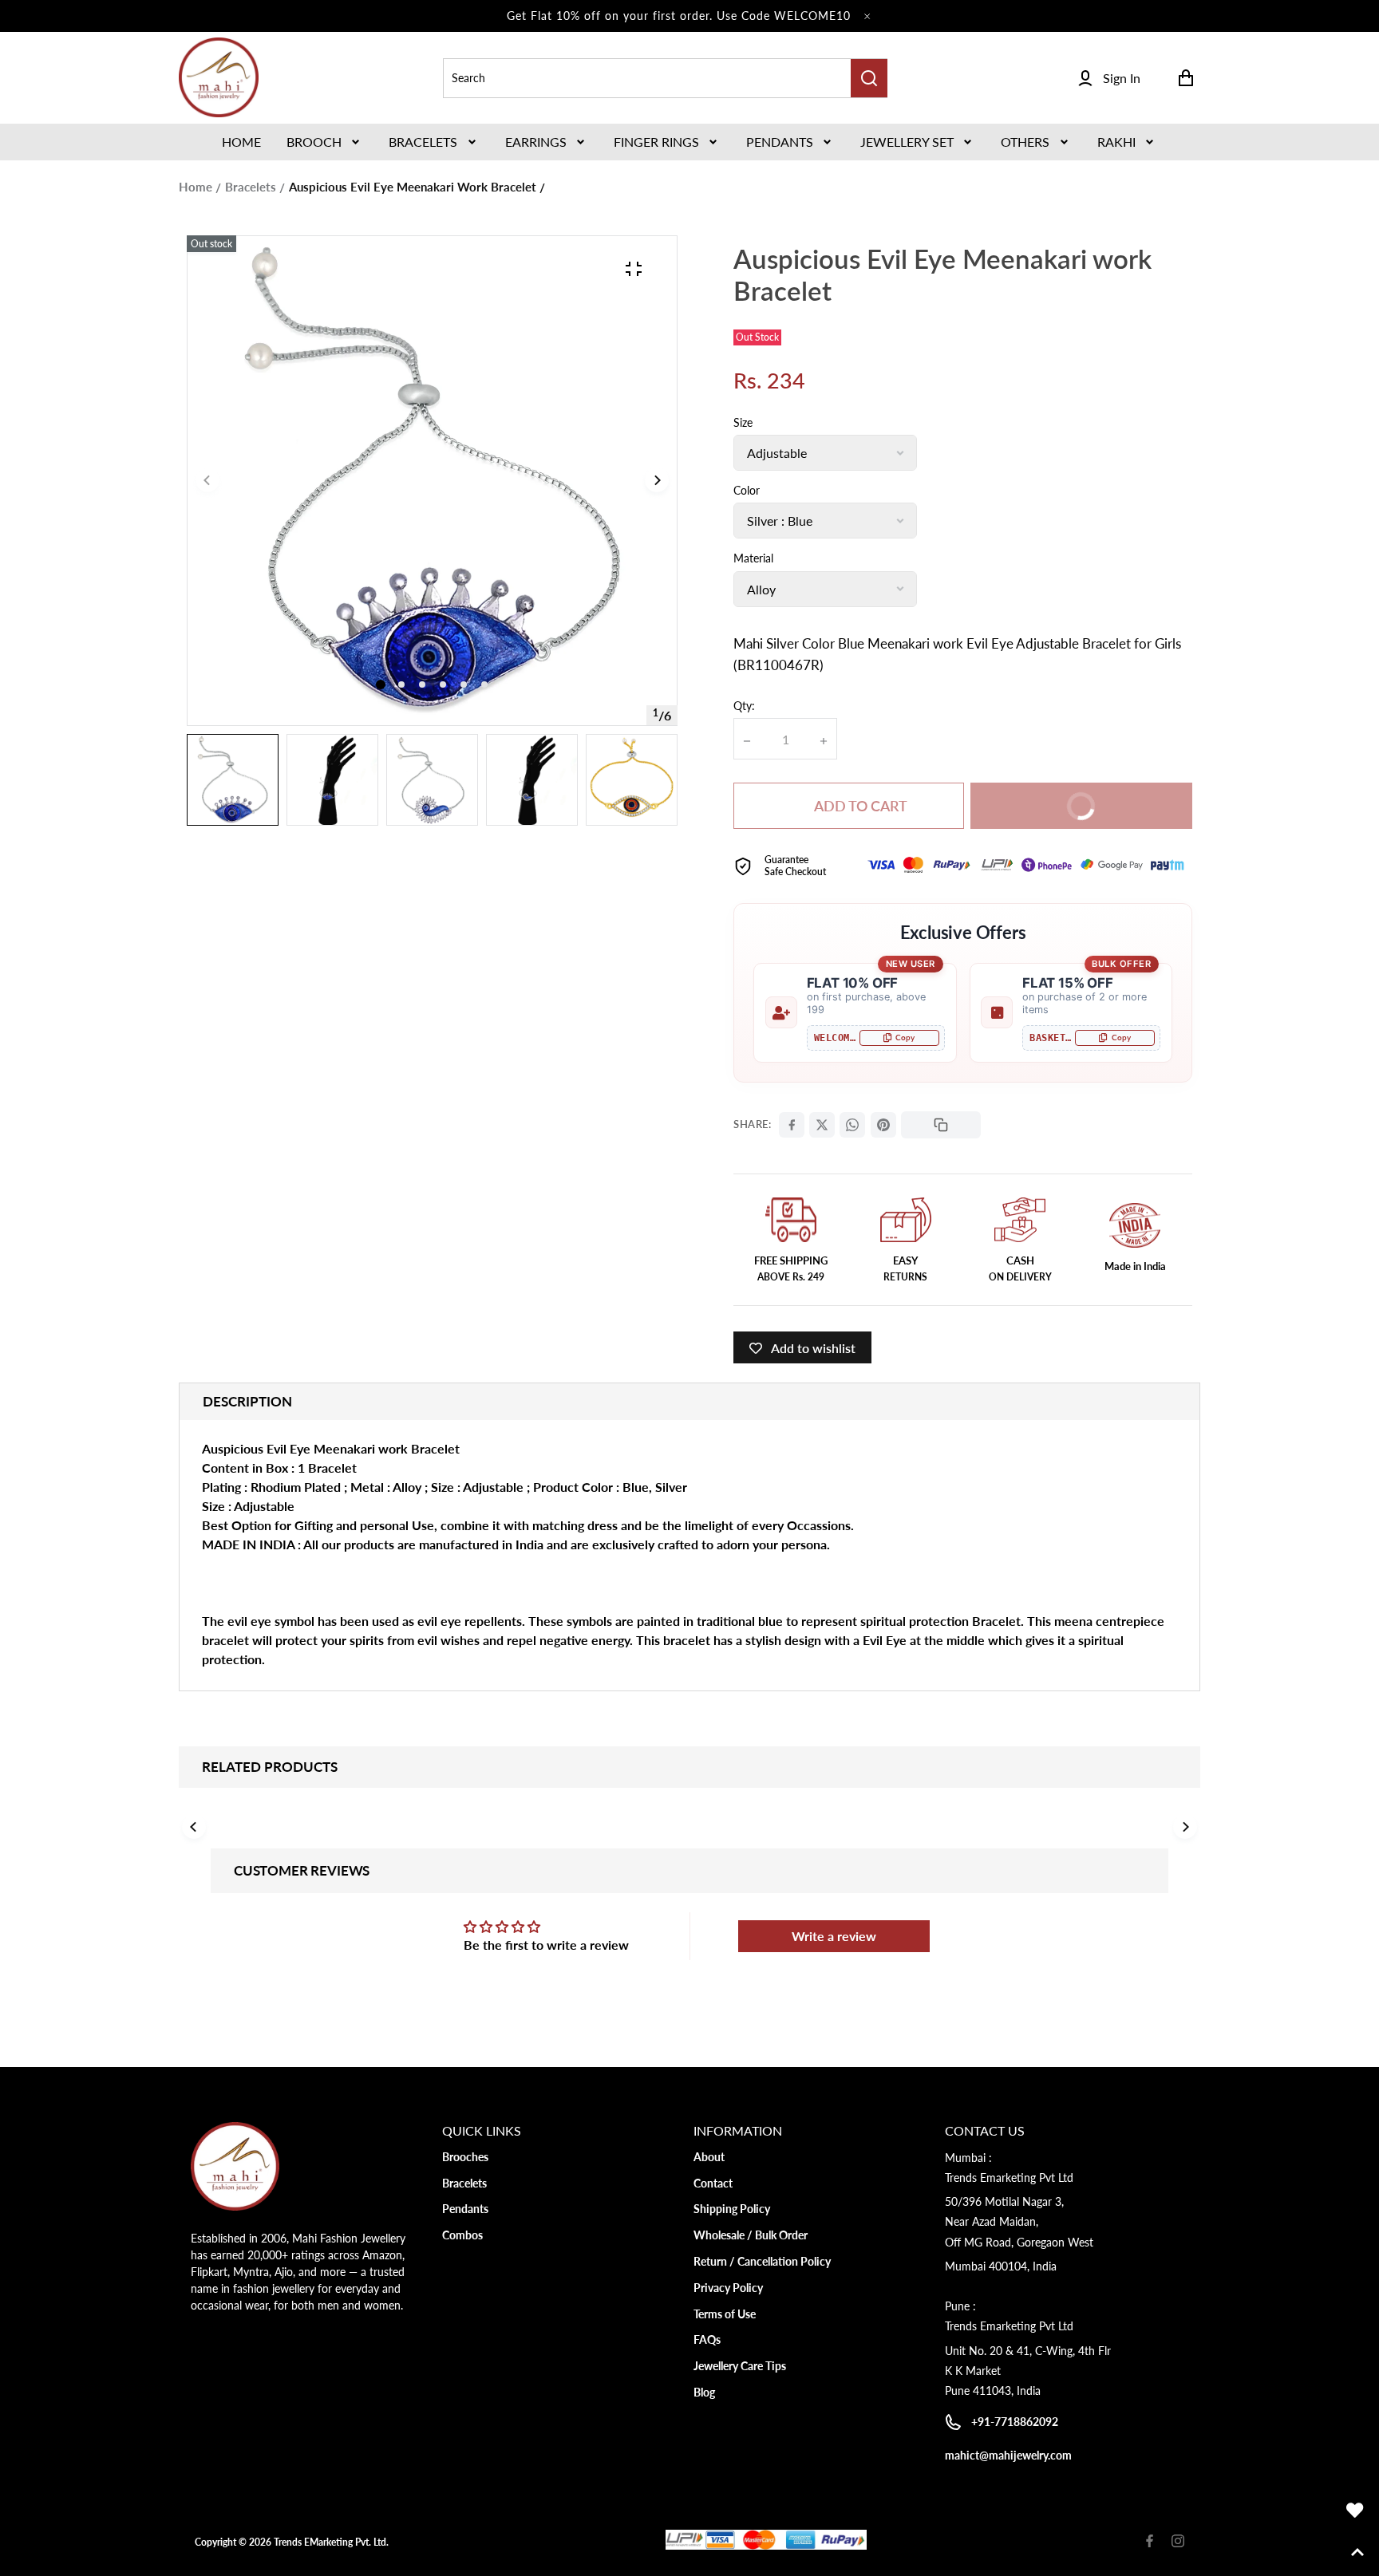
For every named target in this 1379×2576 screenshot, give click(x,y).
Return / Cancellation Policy (762, 2261)
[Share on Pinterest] (883, 1125)
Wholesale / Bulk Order (751, 2235)
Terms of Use (725, 2314)
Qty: (744, 706)
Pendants (780, 142)
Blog (704, 2392)
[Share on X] (822, 1125)
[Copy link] (941, 1125)
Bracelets (423, 142)
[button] (325, 142)
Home (196, 187)
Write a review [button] (834, 1936)
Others (1025, 142)
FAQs (707, 2339)
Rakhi (1116, 142)
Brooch (314, 142)
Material (753, 558)
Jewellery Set (907, 142)
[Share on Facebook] (792, 1125)
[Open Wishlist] (1355, 2511)
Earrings (536, 142)
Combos (462, 2235)
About (709, 2157)
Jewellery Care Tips (740, 2366)
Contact (713, 2183)
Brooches (465, 2157)
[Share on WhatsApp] (852, 1125)
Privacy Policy (728, 2288)
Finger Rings (656, 142)
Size (743, 422)
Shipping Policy (732, 2209)
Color (747, 490)
